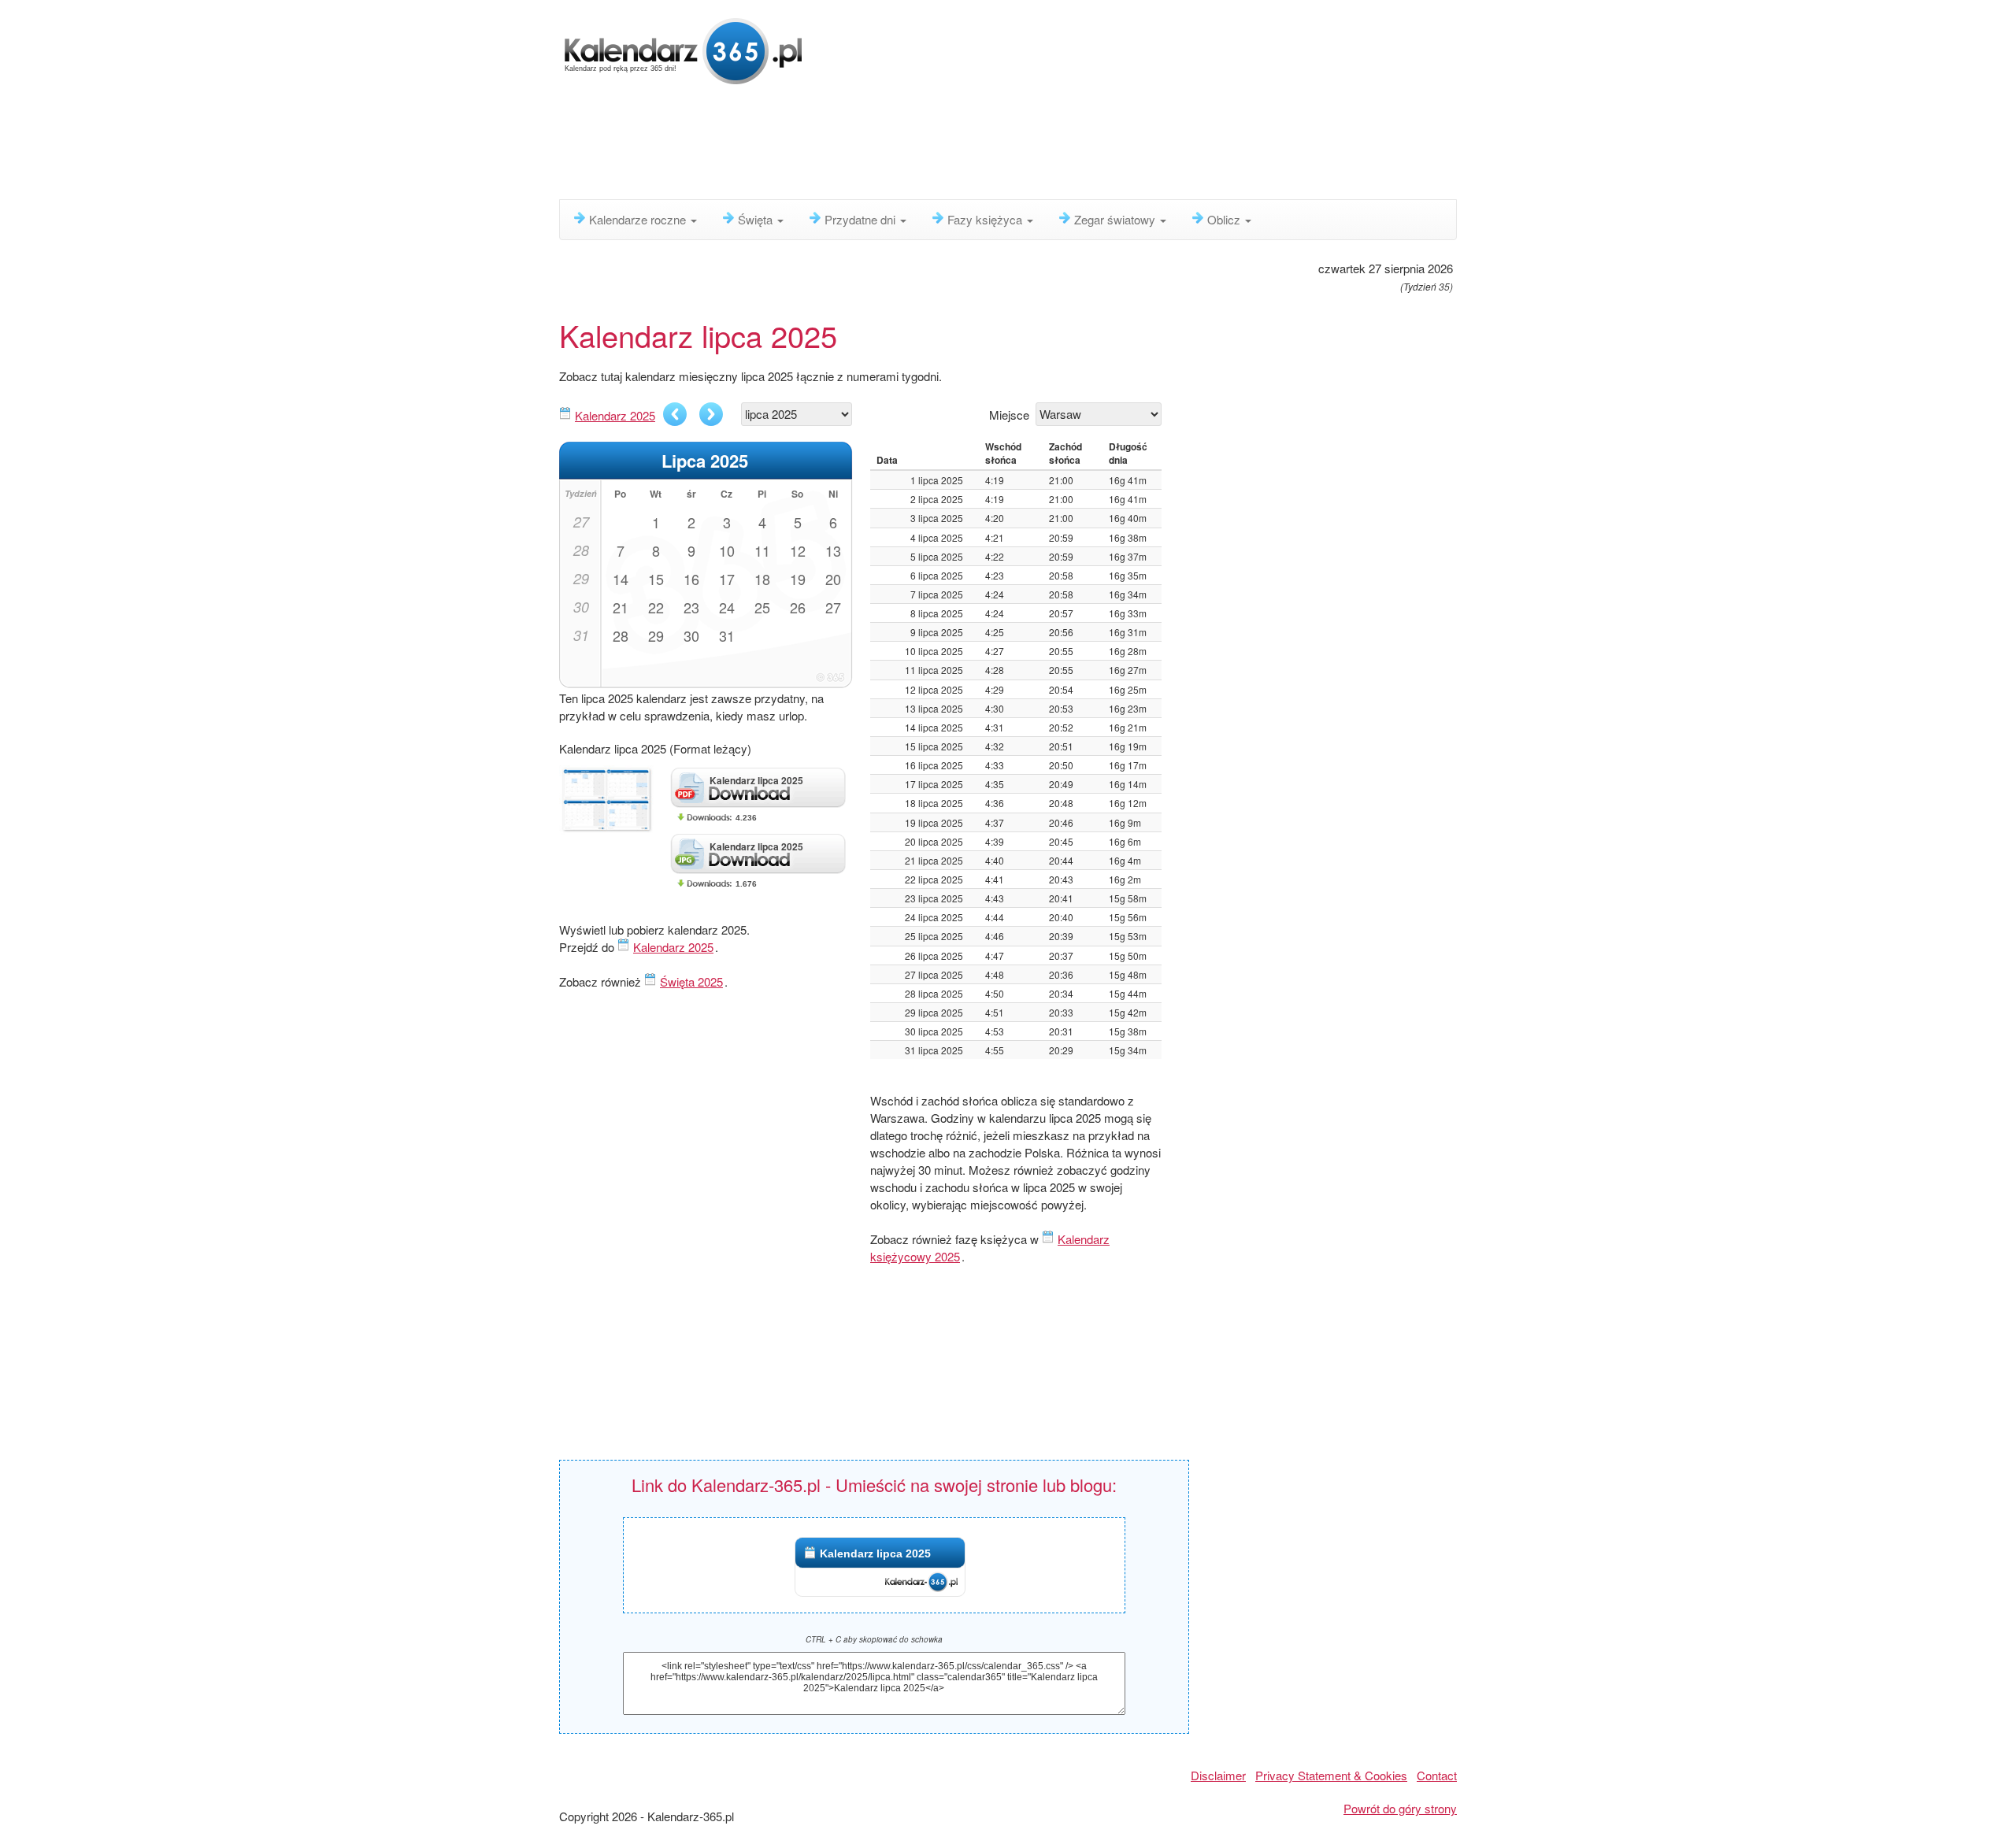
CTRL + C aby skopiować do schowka (874, 1639)
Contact (1437, 1775)
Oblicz (1225, 219)
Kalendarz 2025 (615, 415)
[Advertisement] (941, 146)
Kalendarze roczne (639, 219)
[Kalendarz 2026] (684, 49)
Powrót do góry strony (1400, 1808)
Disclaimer (1218, 1775)
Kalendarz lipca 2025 (875, 1553)
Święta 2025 (691, 981)
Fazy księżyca (986, 219)
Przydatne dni (862, 219)
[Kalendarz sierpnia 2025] (711, 414)
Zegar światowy (1116, 219)
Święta (757, 219)
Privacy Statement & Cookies (1331, 1775)
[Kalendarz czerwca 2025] (675, 414)
